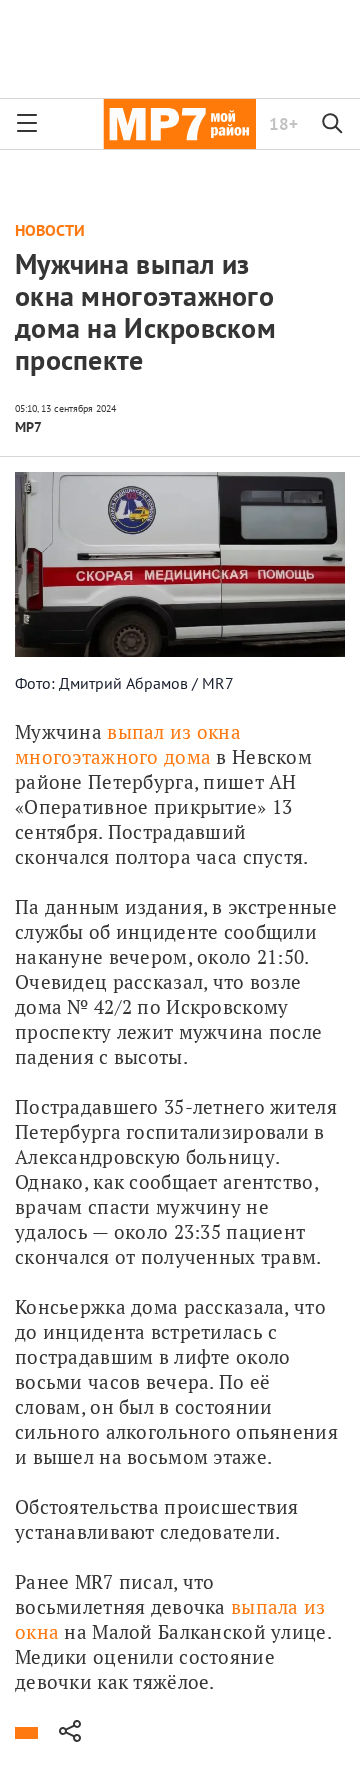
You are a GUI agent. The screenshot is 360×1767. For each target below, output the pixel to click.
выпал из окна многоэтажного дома (130, 744)
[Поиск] (333, 124)
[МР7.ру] (179, 124)
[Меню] (27, 124)
